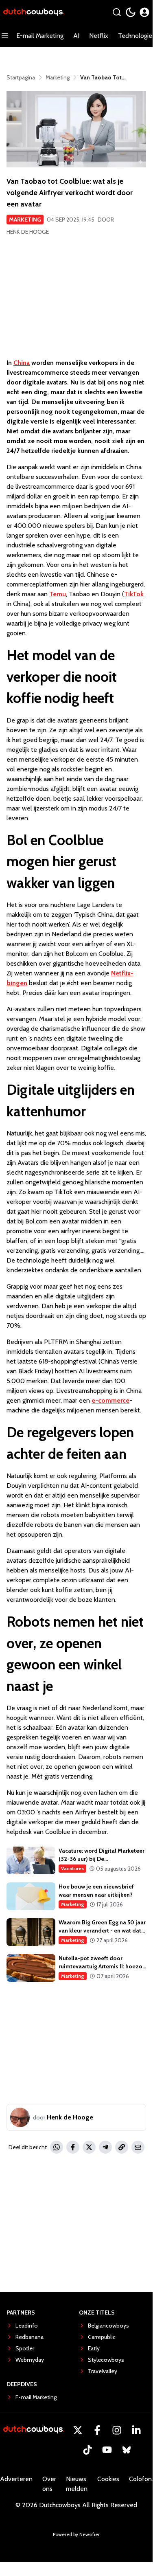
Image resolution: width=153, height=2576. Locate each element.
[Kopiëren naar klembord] (122, 2147)
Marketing (25, 220)
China (22, 363)
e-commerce (110, 1400)
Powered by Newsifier (76, 2534)
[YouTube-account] (107, 2450)
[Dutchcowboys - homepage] (34, 12)
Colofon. (141, 2479)
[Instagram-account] (117, 2430)
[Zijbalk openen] (5, 36)
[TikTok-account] (87, 2450)
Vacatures (72, 1868)
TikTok (134, 594)
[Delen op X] (89, 2147)
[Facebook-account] (97, 2430)
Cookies (108, 2479)
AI (76, 36)
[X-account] (78, 2430)
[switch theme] (131, 12)
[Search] (117, 12)
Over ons (49, 2484)
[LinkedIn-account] (136, 2430)
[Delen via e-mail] (138, 2147)
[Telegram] (105, 2147)
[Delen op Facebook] (73, 2147)
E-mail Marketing (40, 36)
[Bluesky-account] (127, 2450)
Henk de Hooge (28, 232)
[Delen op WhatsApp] (57, 2147)
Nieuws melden (77, 2484)
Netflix (99, 36)
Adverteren (16, 2479)
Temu (58, 594)
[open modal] (144, 12)
